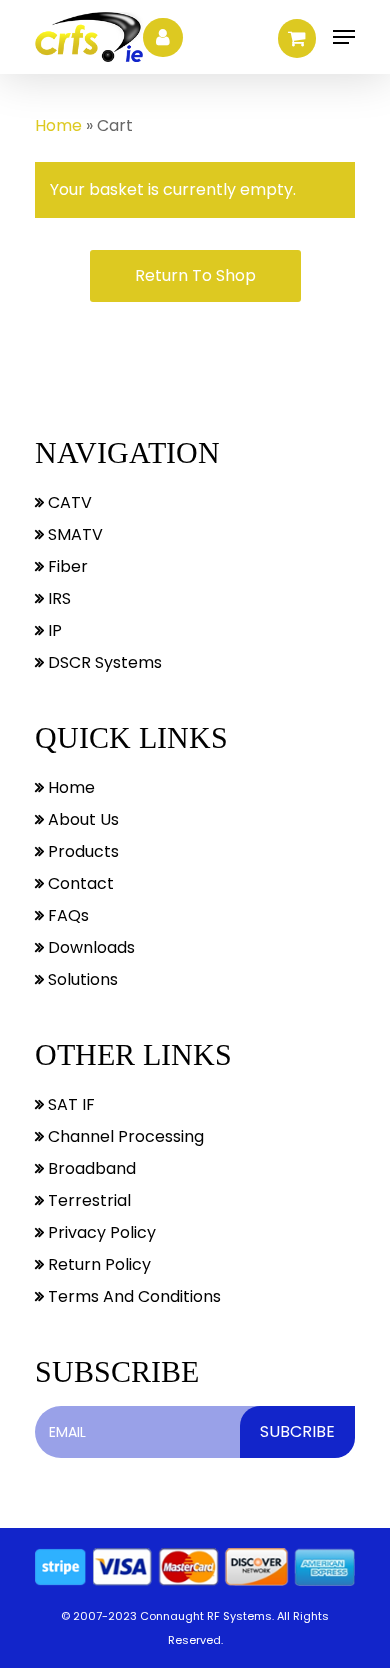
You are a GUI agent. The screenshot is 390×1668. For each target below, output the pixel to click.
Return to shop (195, 275)
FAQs (66, 915)
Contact (79, 883)
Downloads (89, 947)
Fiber (66, 566)
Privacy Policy (100, 1232)
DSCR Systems (103, 662)
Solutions (81, 979)
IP (53, 630)
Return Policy (97, 1264)
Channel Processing (124, 1136)
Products (81, 851)
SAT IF (69, 1104)
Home (58, 125)
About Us (81, 819)
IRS (57, 598)
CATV (68, 502)
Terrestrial (87, 1200)
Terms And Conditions (132, 1296)
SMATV (73, 534)
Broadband (90, 1168)
